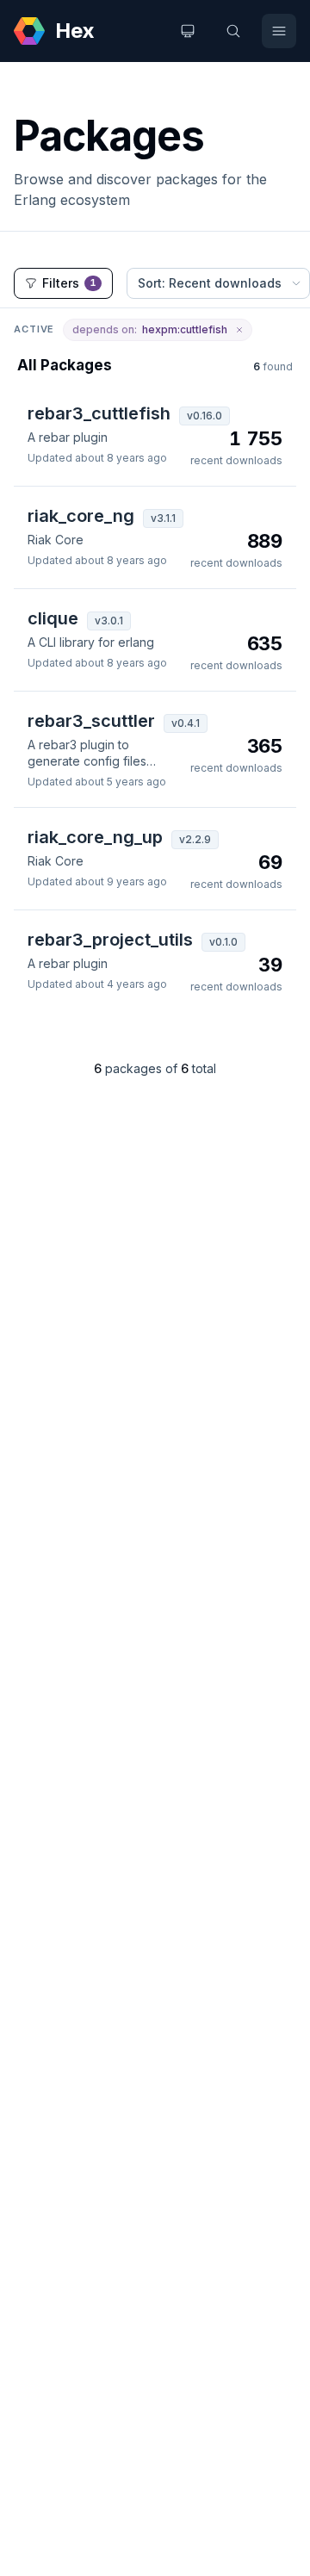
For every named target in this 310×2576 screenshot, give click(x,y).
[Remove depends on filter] (239, 330)
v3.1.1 (163, 518)
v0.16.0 (205, 416)
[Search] (233, 31)
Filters (69, 283)
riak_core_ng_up (95, 837)
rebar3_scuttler (91, 721)
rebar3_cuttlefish (99, 413)
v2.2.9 (195, 839)
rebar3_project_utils (110, 940)
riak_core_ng (81, 516)
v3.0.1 (109, 621)
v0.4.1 (186, 723)
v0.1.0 (223, 942)
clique (53, 618)
